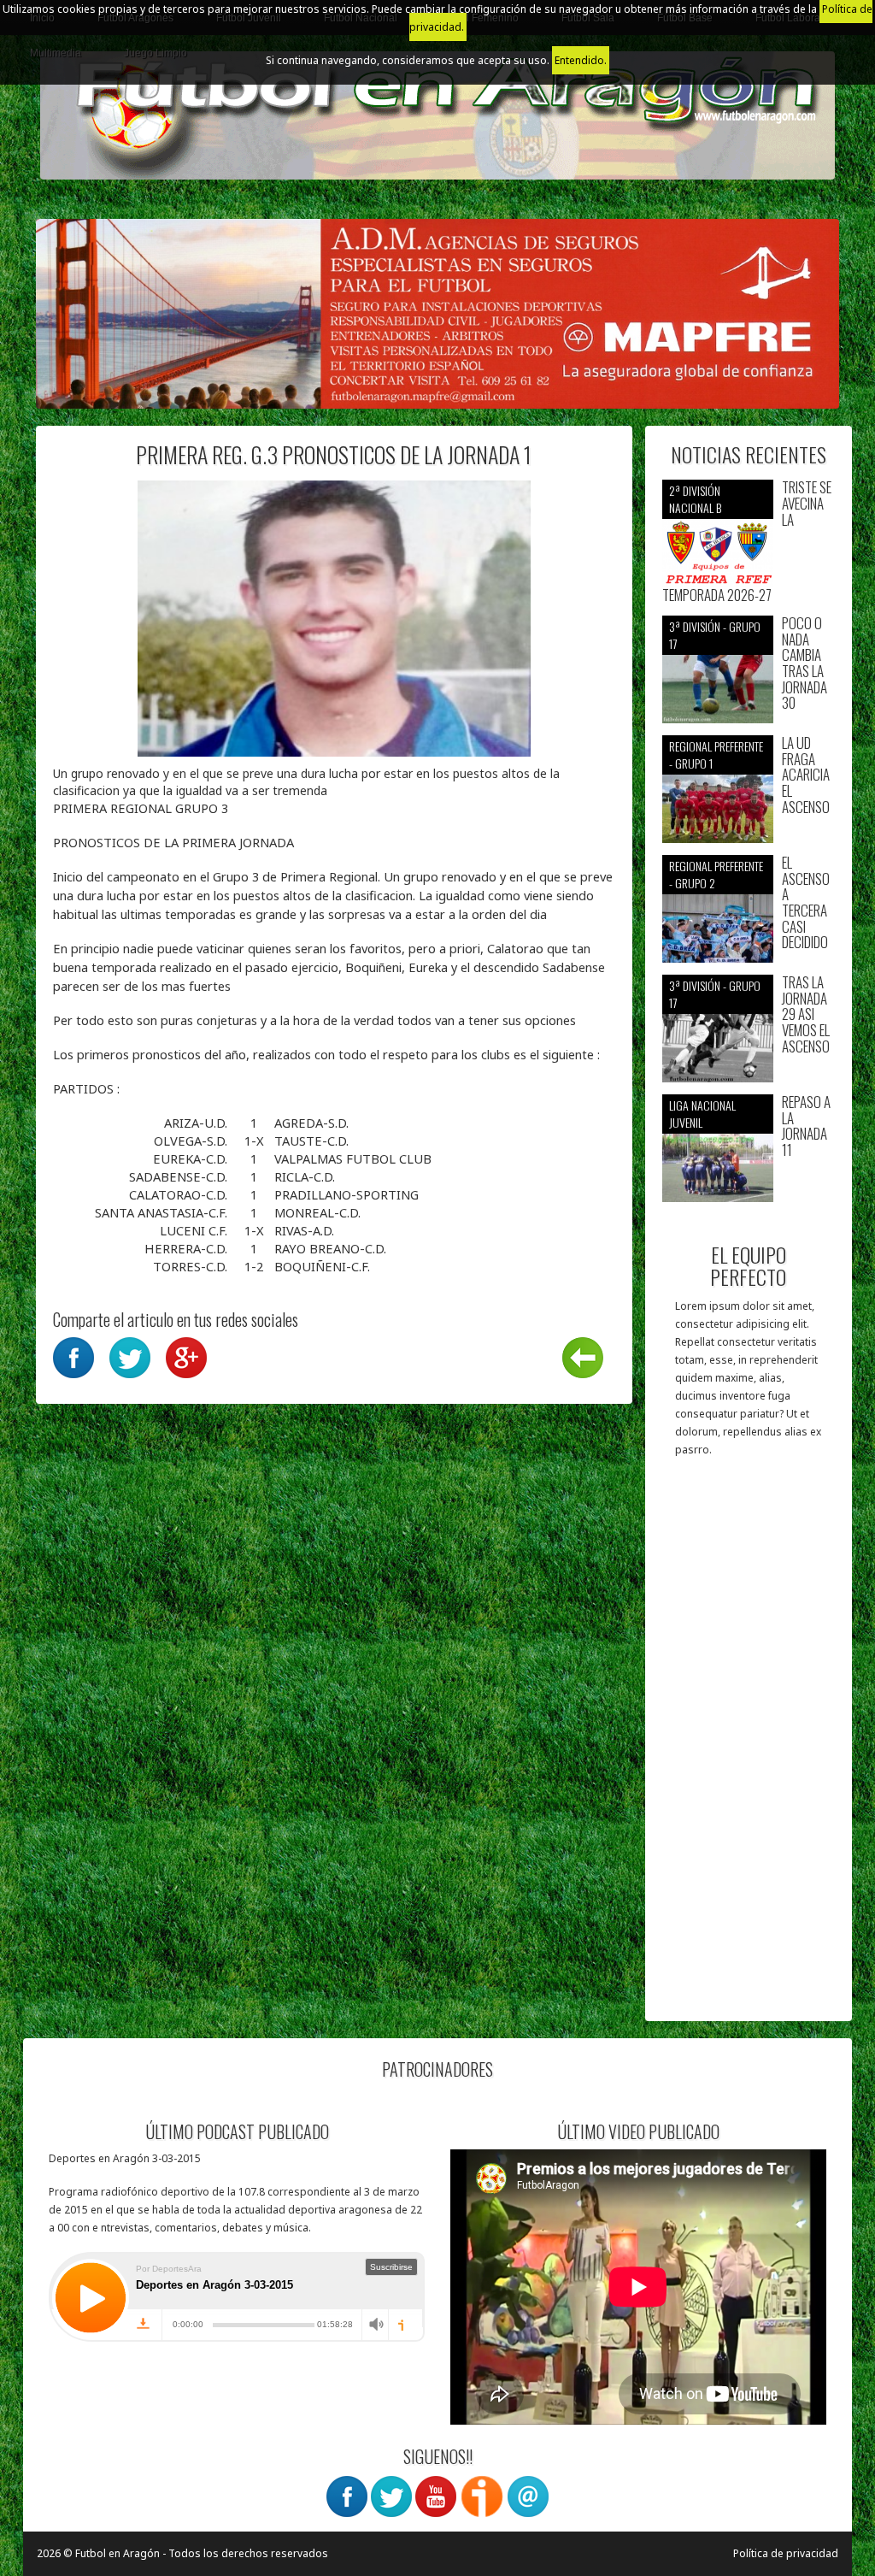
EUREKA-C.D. (192, 1158)
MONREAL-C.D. (317, 1212)
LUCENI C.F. (195, 1230)
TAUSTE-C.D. (311, 1141)
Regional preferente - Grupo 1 (716, 755)
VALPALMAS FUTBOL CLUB (353, 1158)
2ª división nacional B (695, 499)
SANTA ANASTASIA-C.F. (163, 1212)
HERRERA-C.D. (188, 1248)
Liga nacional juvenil (702, 1114)
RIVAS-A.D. (304, 1230)
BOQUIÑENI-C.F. (322, 1266)
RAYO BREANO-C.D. (330, 1248)
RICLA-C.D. (305, 1176)
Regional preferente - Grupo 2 (716, 874)
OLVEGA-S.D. (192, 1141)
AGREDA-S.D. (311, 1123)
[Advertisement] (749, 1748)
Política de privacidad (786, 2553)
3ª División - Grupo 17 (715, 635)
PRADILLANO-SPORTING (346, 1194)
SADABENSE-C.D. (180, 1176)
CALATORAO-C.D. (180, 1194)
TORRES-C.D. (192, 1266)
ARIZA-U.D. (197, 1123)
